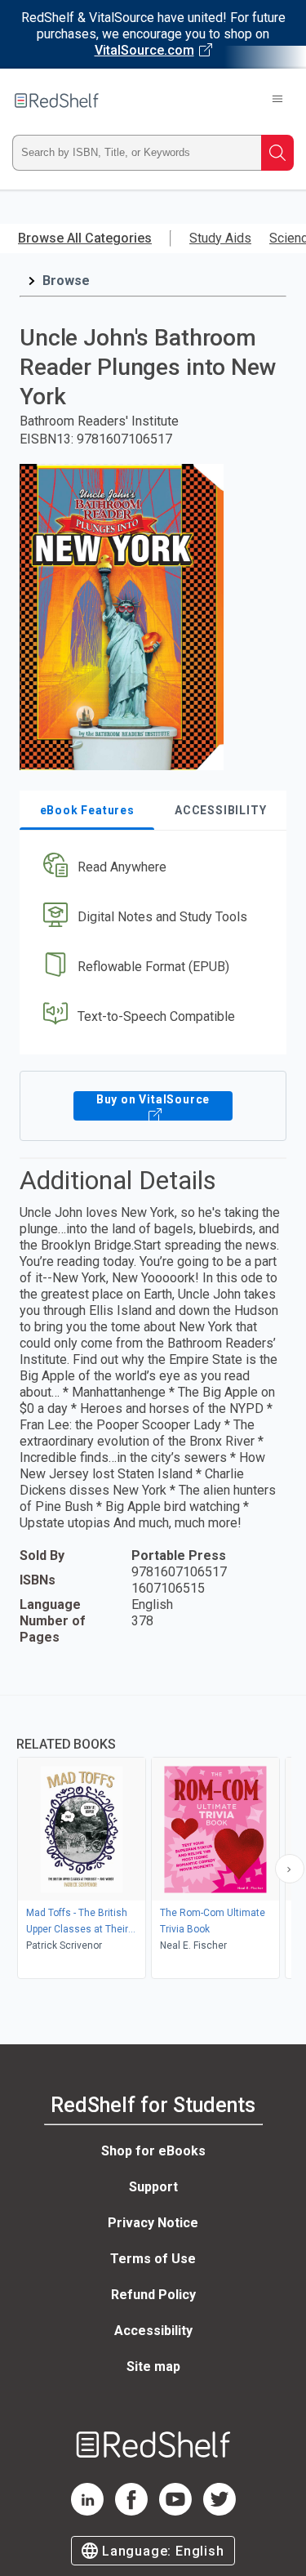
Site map (153, 2367)
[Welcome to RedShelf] (57, 100)
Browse (66, 281)
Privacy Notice (153, 2223)
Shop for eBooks (153, 2151)
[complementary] (153, 1839)
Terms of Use (153, 2259)
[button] (151, 868)
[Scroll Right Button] (290, 1869)
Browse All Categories (85, 238)
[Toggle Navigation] (277, 100)
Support (153, 2187)
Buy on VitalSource (153, 1099)
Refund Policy (153, 2295)
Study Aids (220, 238)
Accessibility (153, 2331)
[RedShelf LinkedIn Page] (87, 2511)
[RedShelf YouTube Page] (175, 2511)
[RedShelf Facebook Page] (131, 2511)
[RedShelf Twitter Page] (220, 2511)
